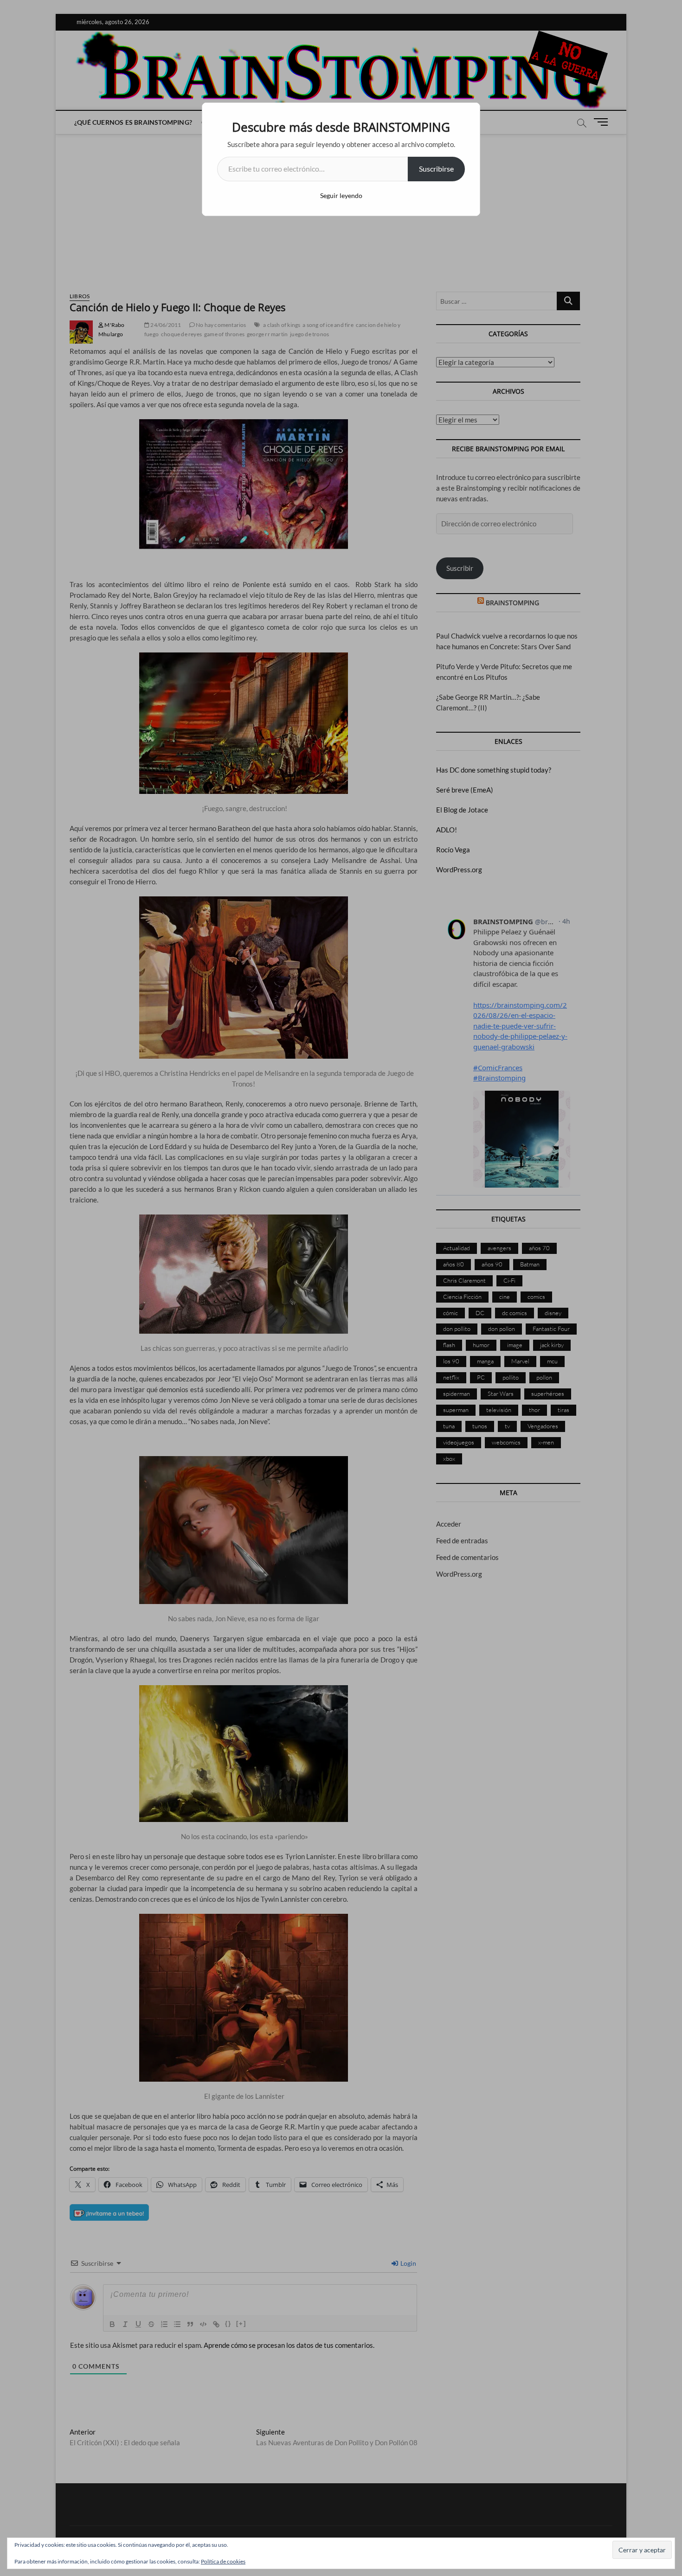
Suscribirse (436, 169)
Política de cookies (223, 2561)
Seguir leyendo (341, 195)
